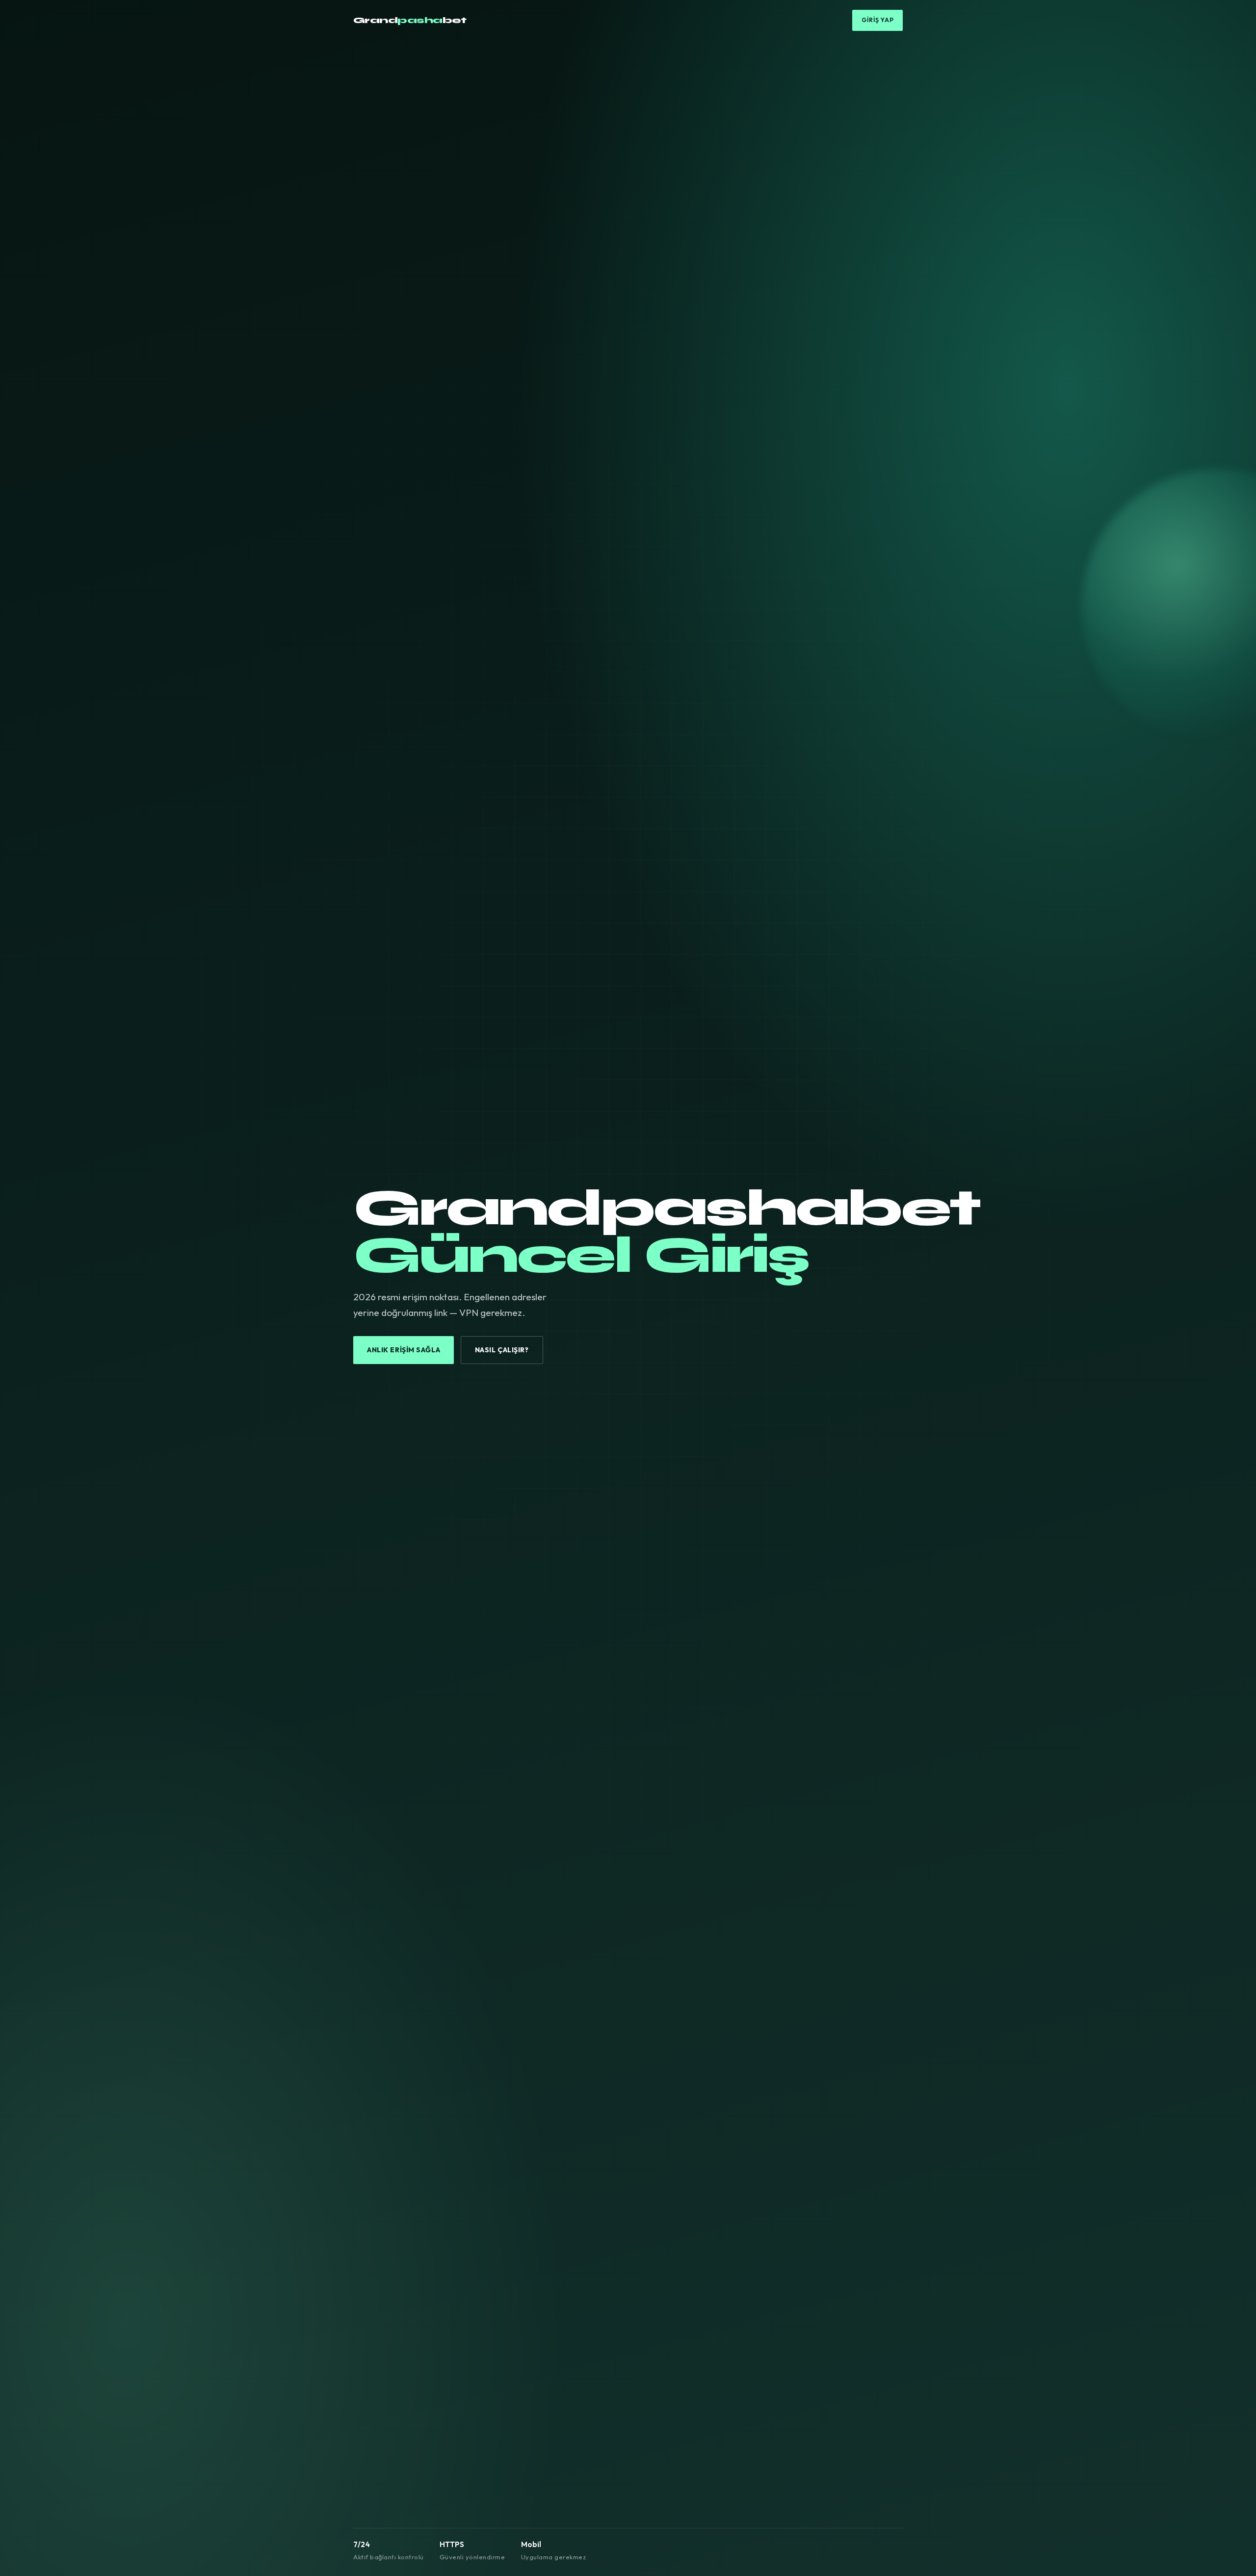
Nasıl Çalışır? (502, 1350)
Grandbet (410, 20)
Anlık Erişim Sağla (404, 1350)
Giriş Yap (878, 20)
